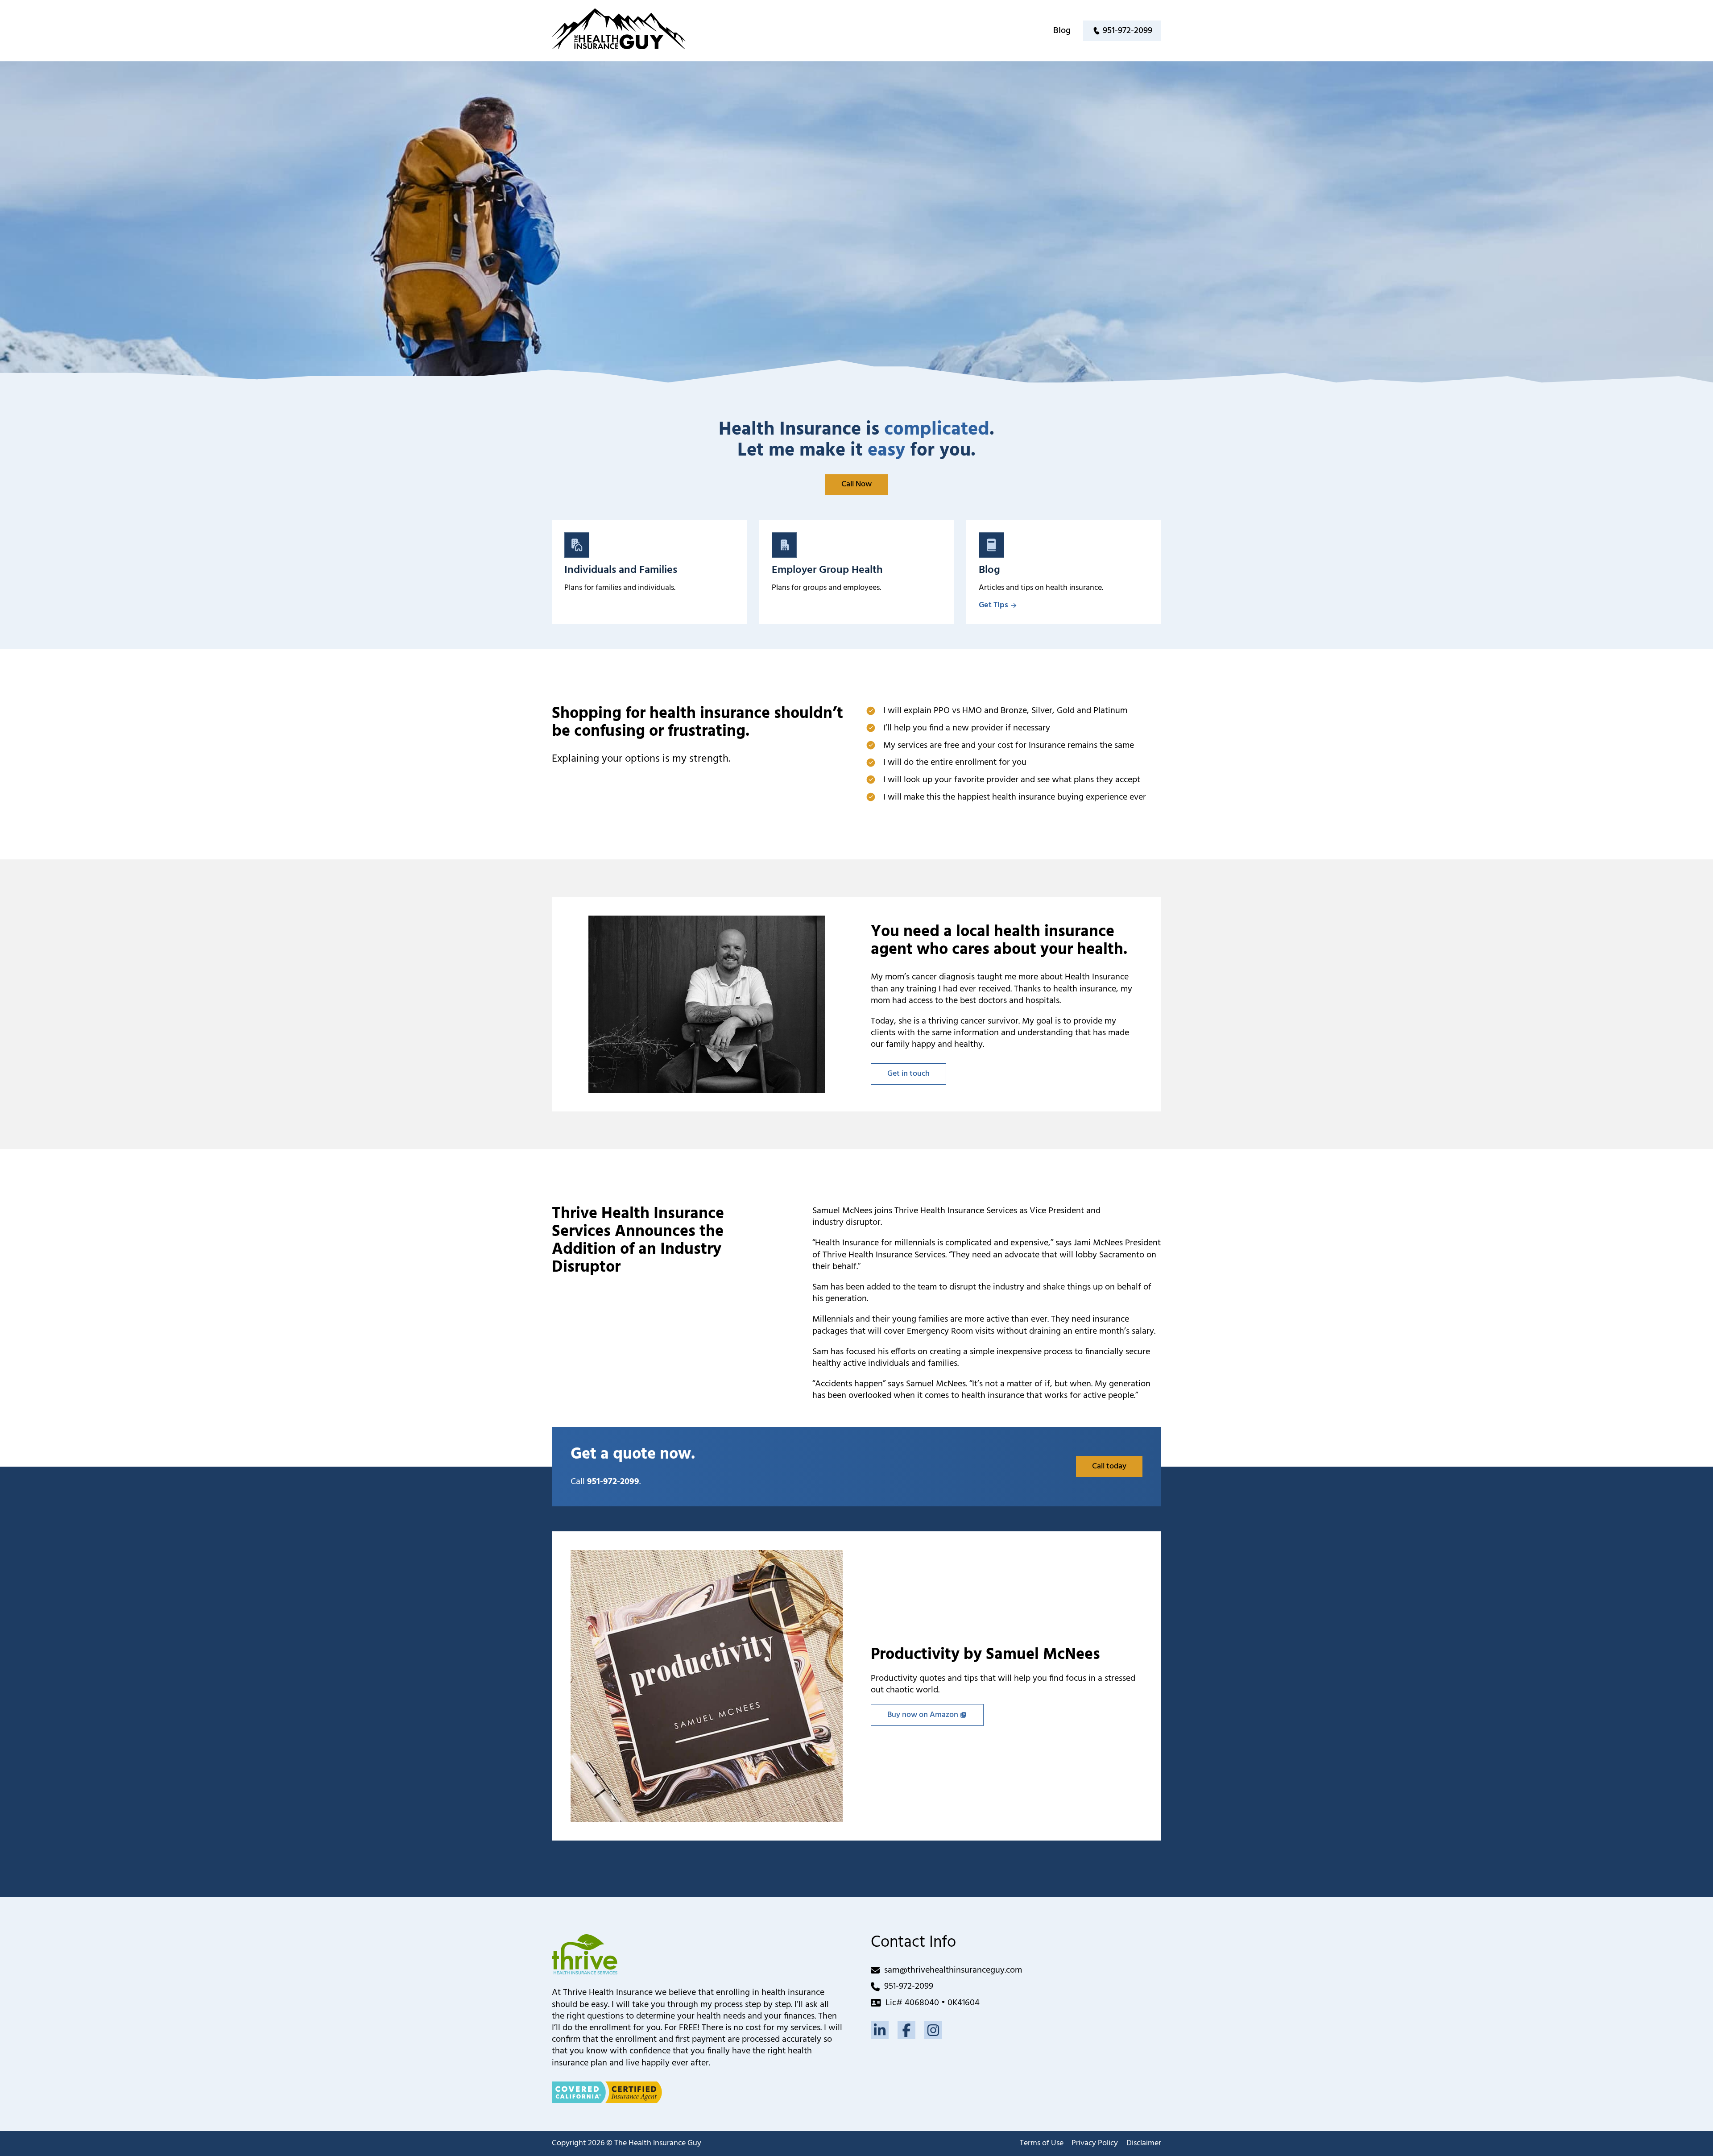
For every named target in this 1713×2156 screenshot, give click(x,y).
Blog (1062, 31)
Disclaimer (1144, 2144)
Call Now (856, 484)
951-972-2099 (909, 1986)
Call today (1109, 1466)
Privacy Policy (1095, 2144)
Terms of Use (1042, 2144)
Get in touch (908, 1074)
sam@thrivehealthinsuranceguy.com (953, 1970)
